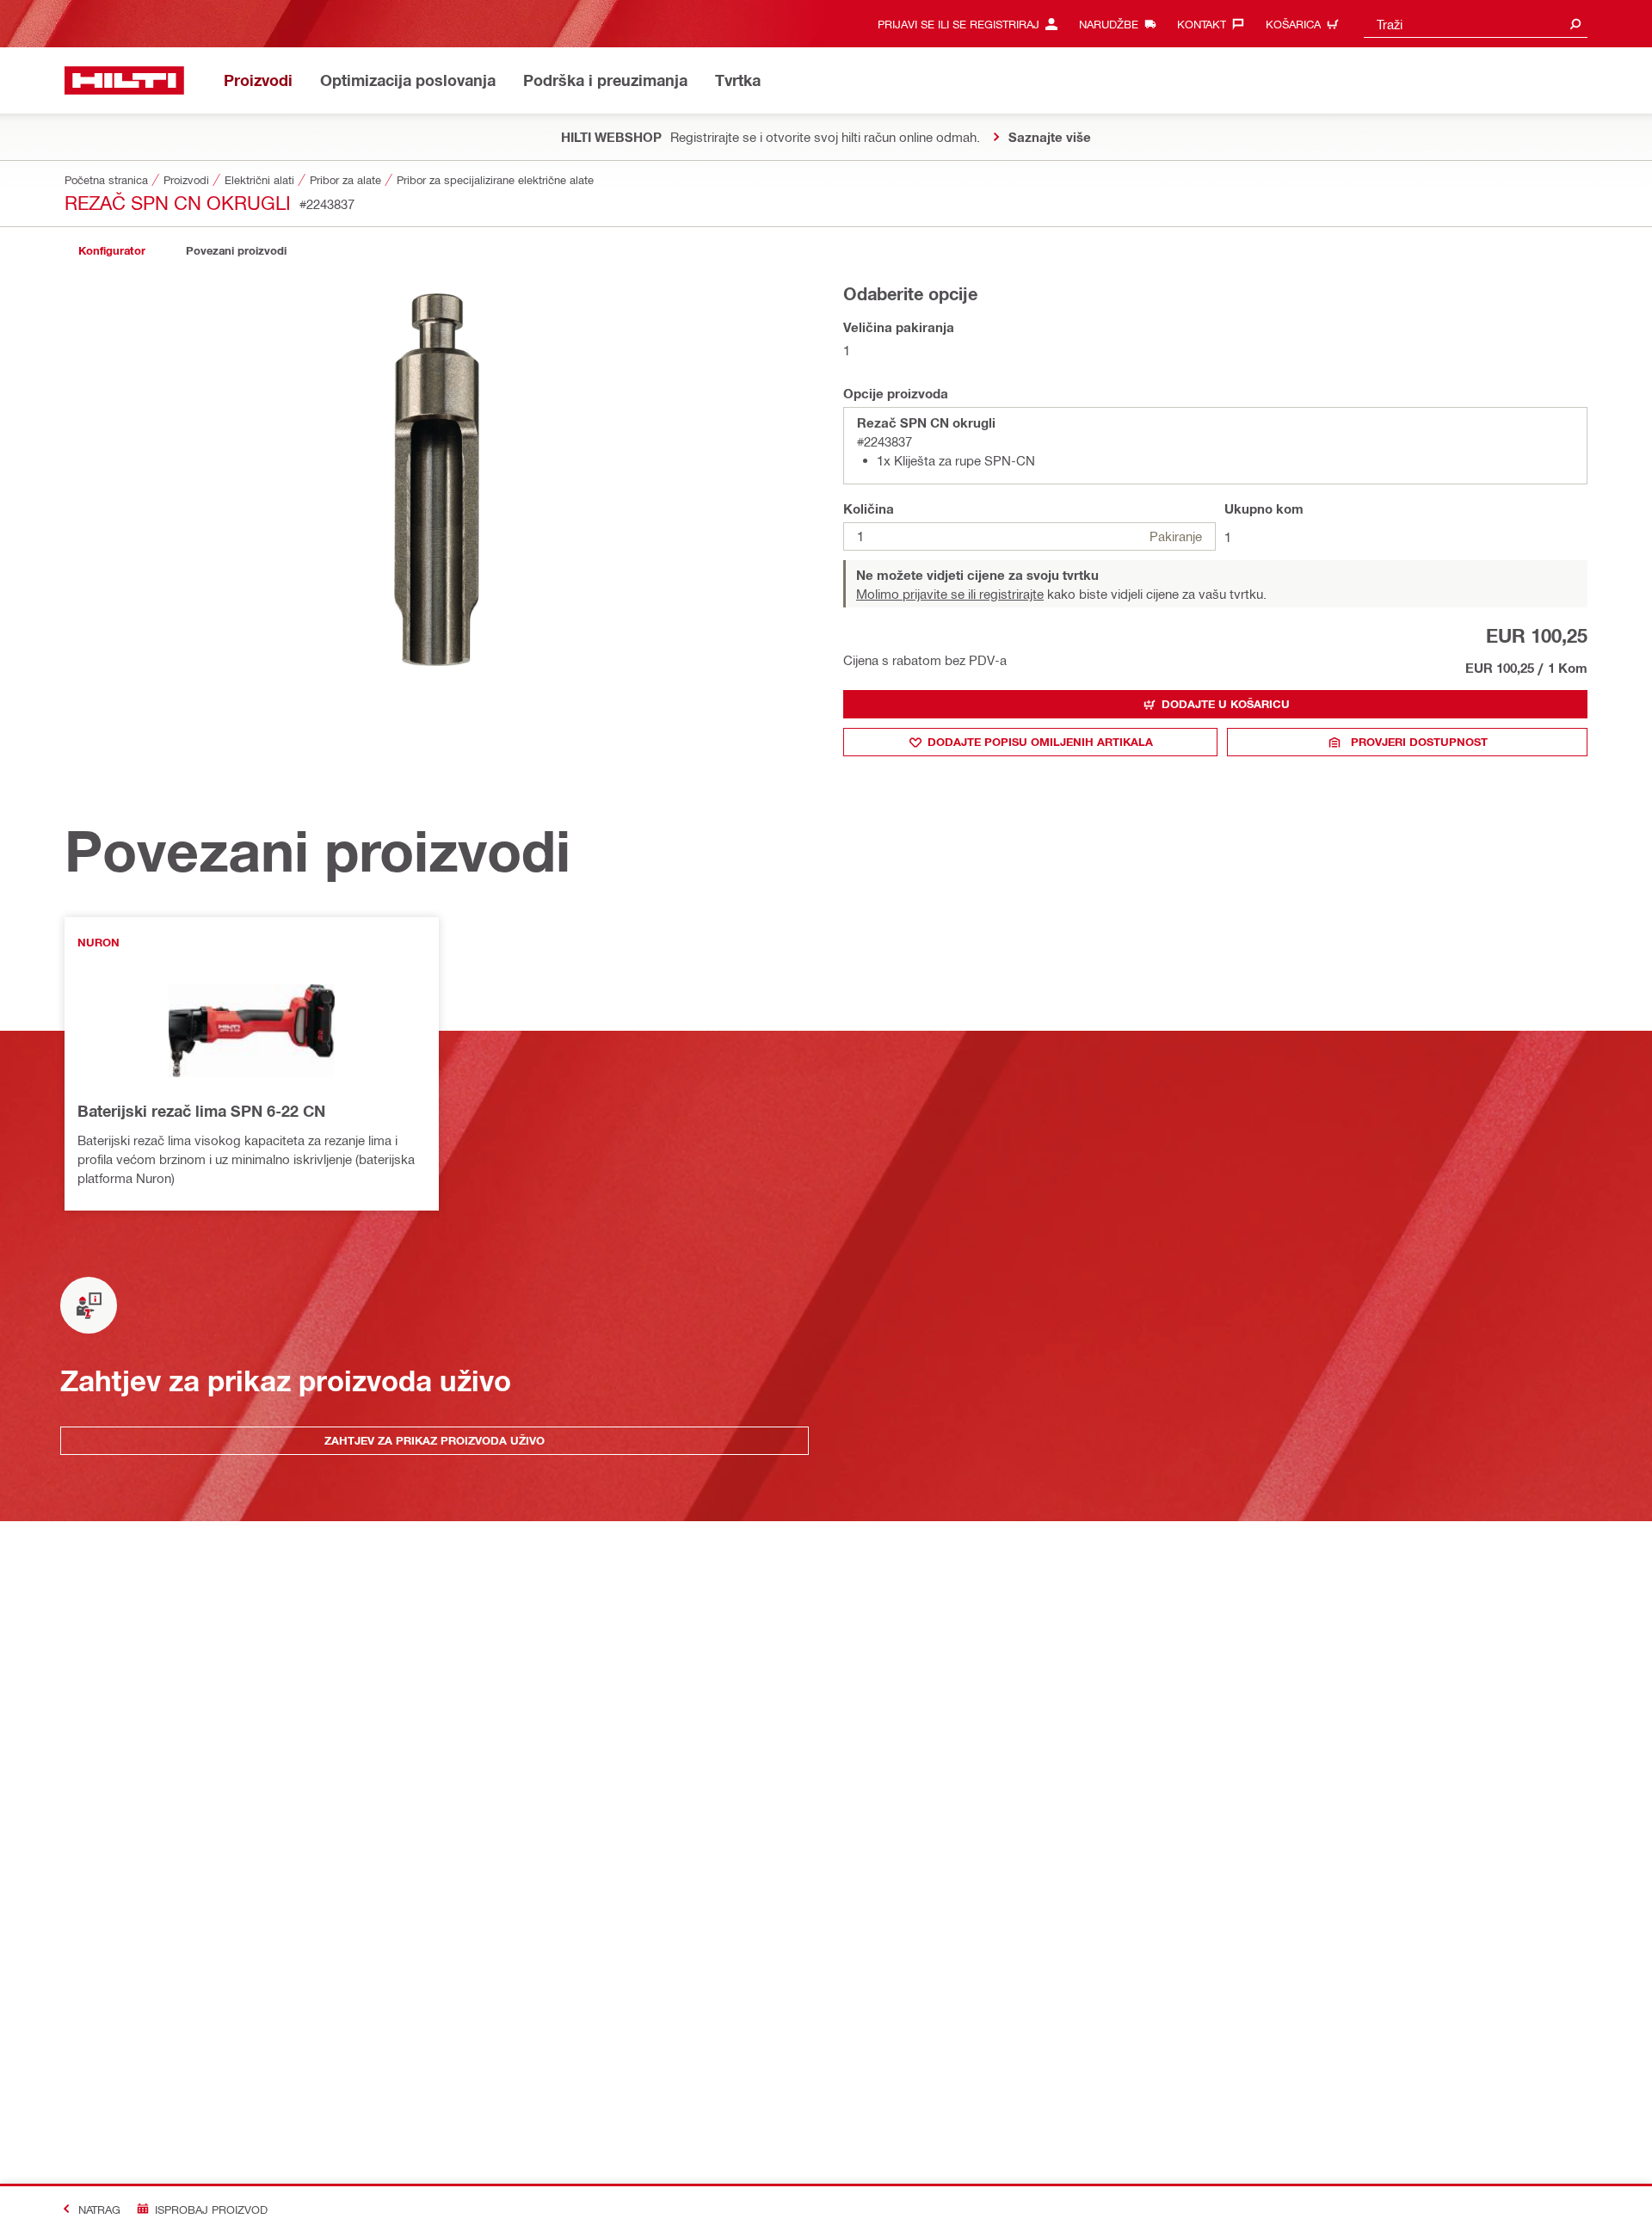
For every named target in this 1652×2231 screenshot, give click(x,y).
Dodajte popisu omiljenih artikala (1040, 742)
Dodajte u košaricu (1226, 704)
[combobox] (1476, 24)
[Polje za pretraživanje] (1575, 24)
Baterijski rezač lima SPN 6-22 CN (201, 1111)
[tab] (112, 251)
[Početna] (124, 80)
